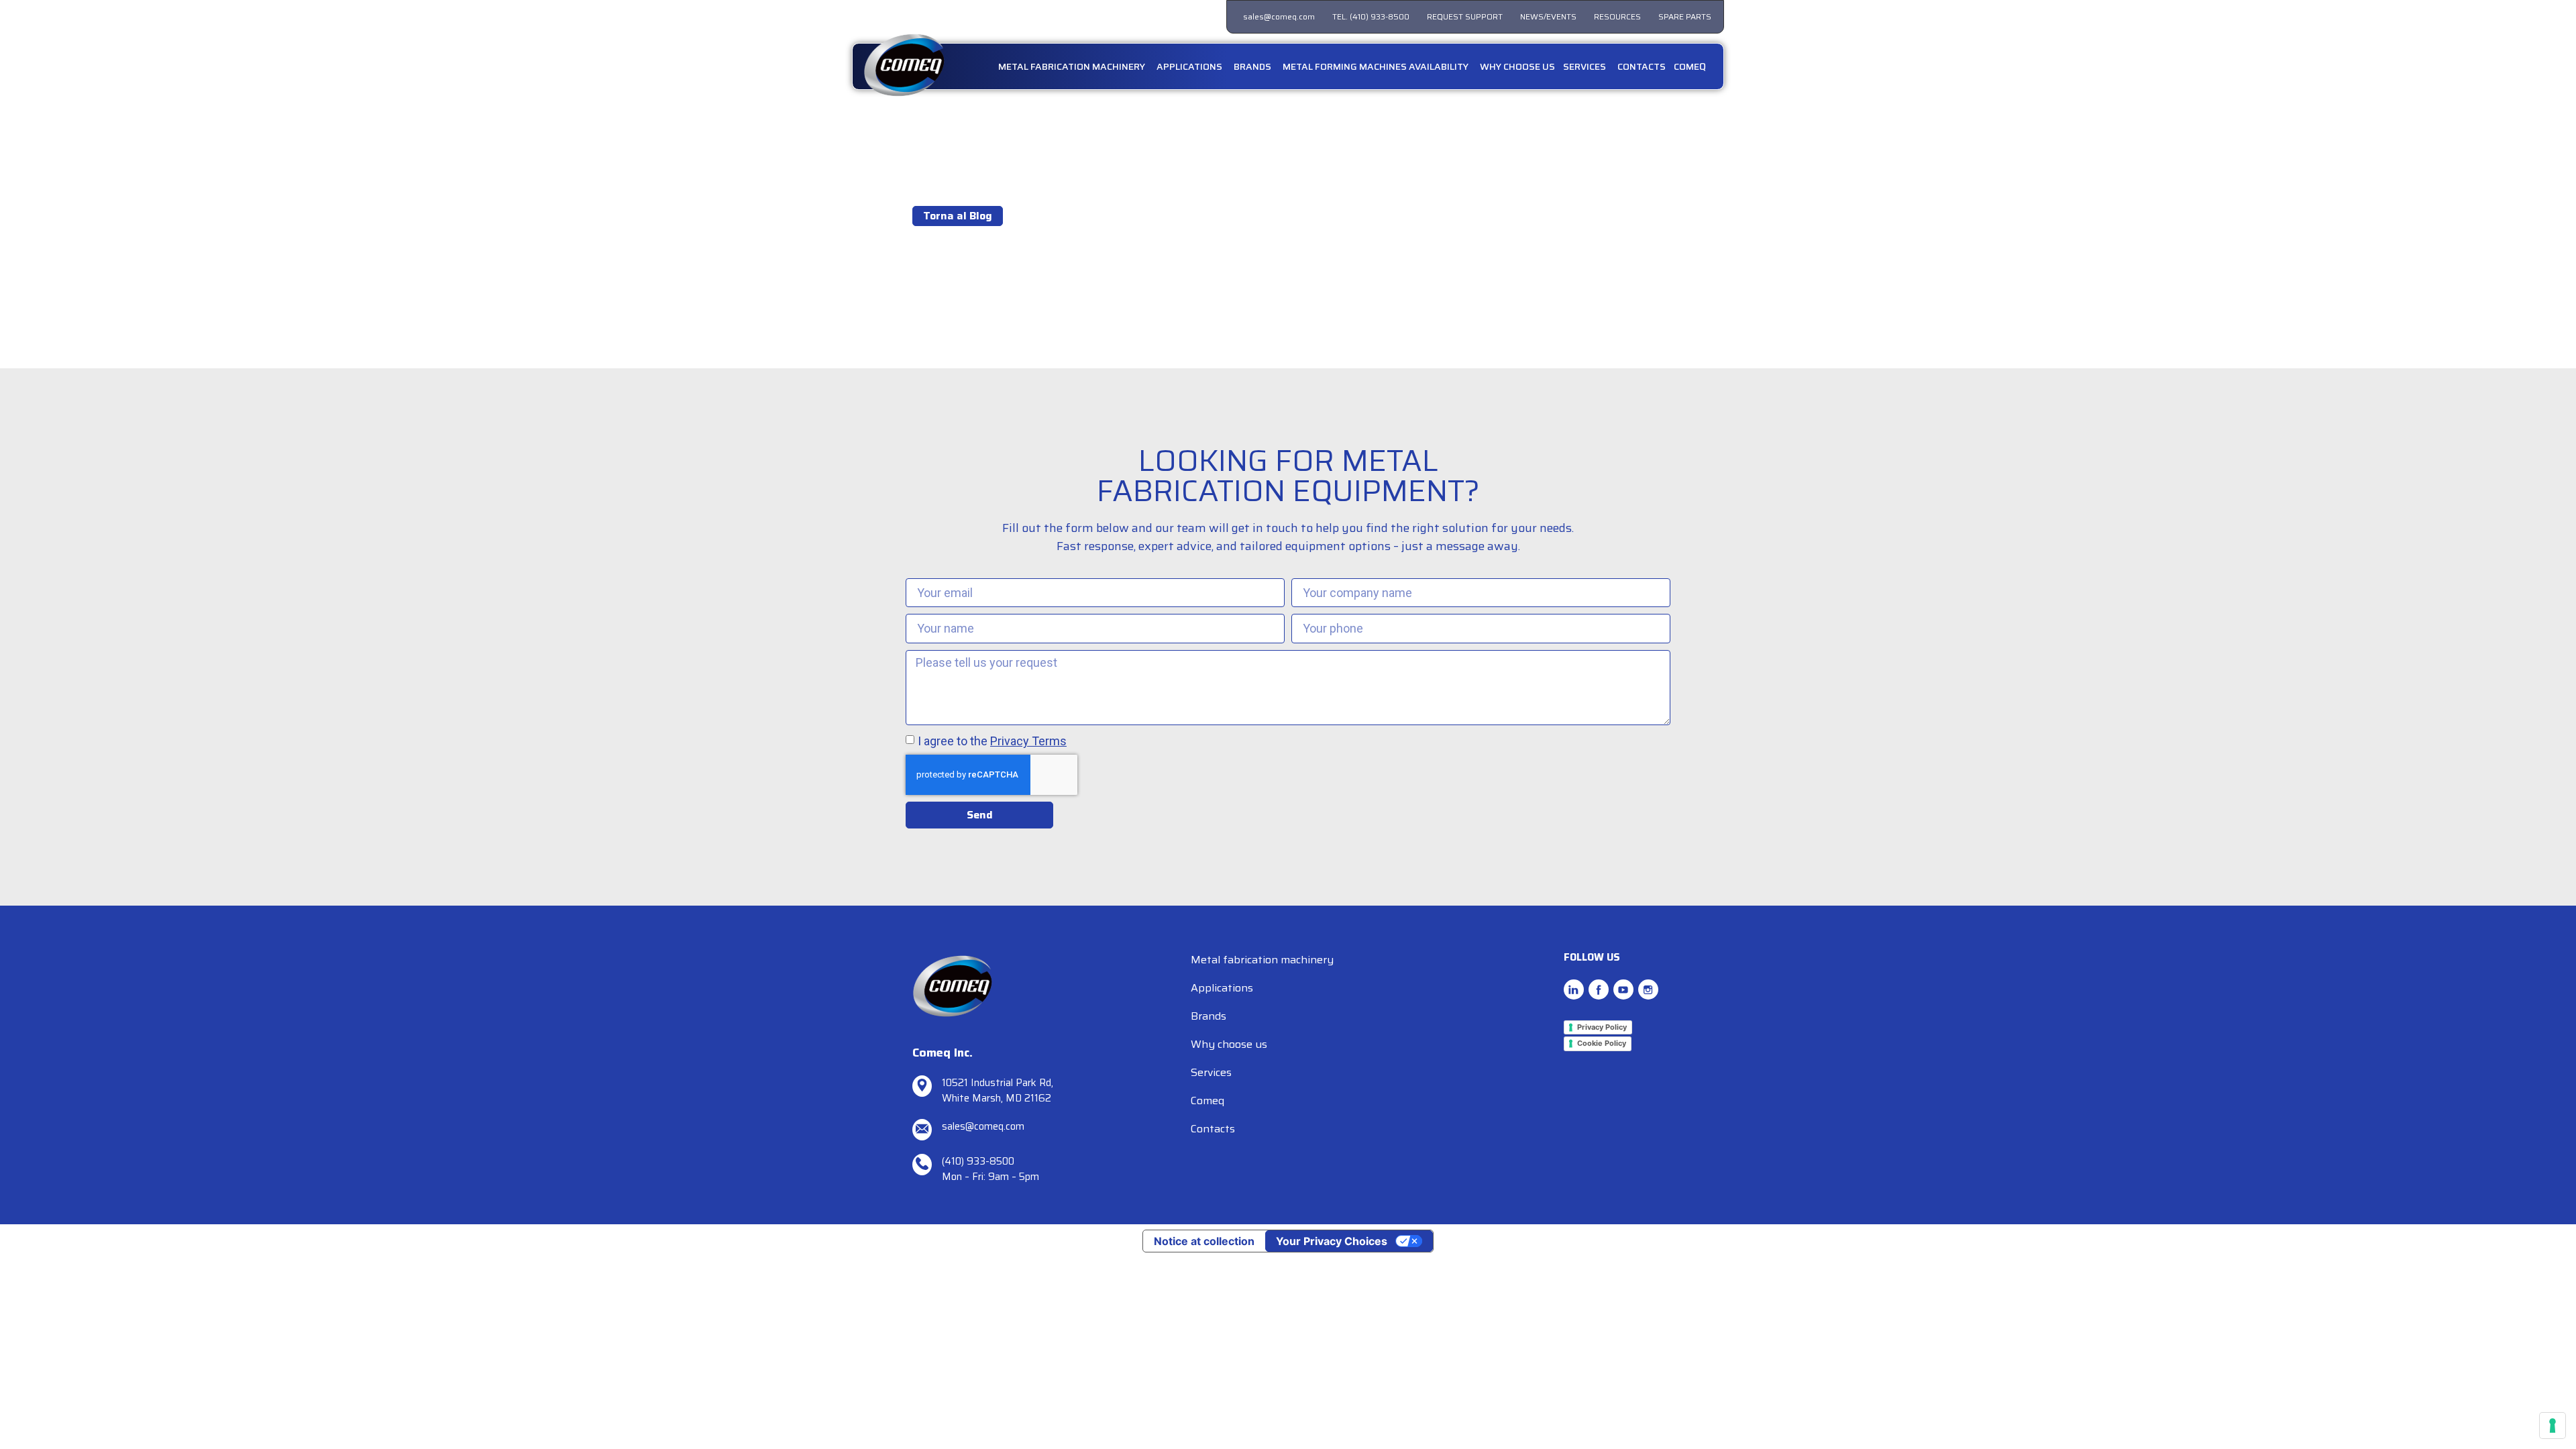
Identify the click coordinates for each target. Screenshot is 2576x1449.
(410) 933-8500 (978, 1161)
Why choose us (1229, 1044)
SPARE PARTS (1685, 16)
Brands (1209, 1016)
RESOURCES (1617, 16)
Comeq (1207, 1101)
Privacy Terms (1028, 741)
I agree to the (992, 741)
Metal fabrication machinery (1262, 960)
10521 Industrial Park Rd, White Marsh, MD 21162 (998, 1090)
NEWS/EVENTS (1548, 16)
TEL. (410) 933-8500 (1371, 16)
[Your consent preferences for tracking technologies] (2553, 1426)
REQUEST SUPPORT (1465, 16)
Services (1211, 1072)
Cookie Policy (1602, 1043)
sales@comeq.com (1279, 16)
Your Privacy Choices (1332, 1241)
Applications (1222, 988)
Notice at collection (1204, 1241)
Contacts (1213, 1129)
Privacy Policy (1602, 1027)
